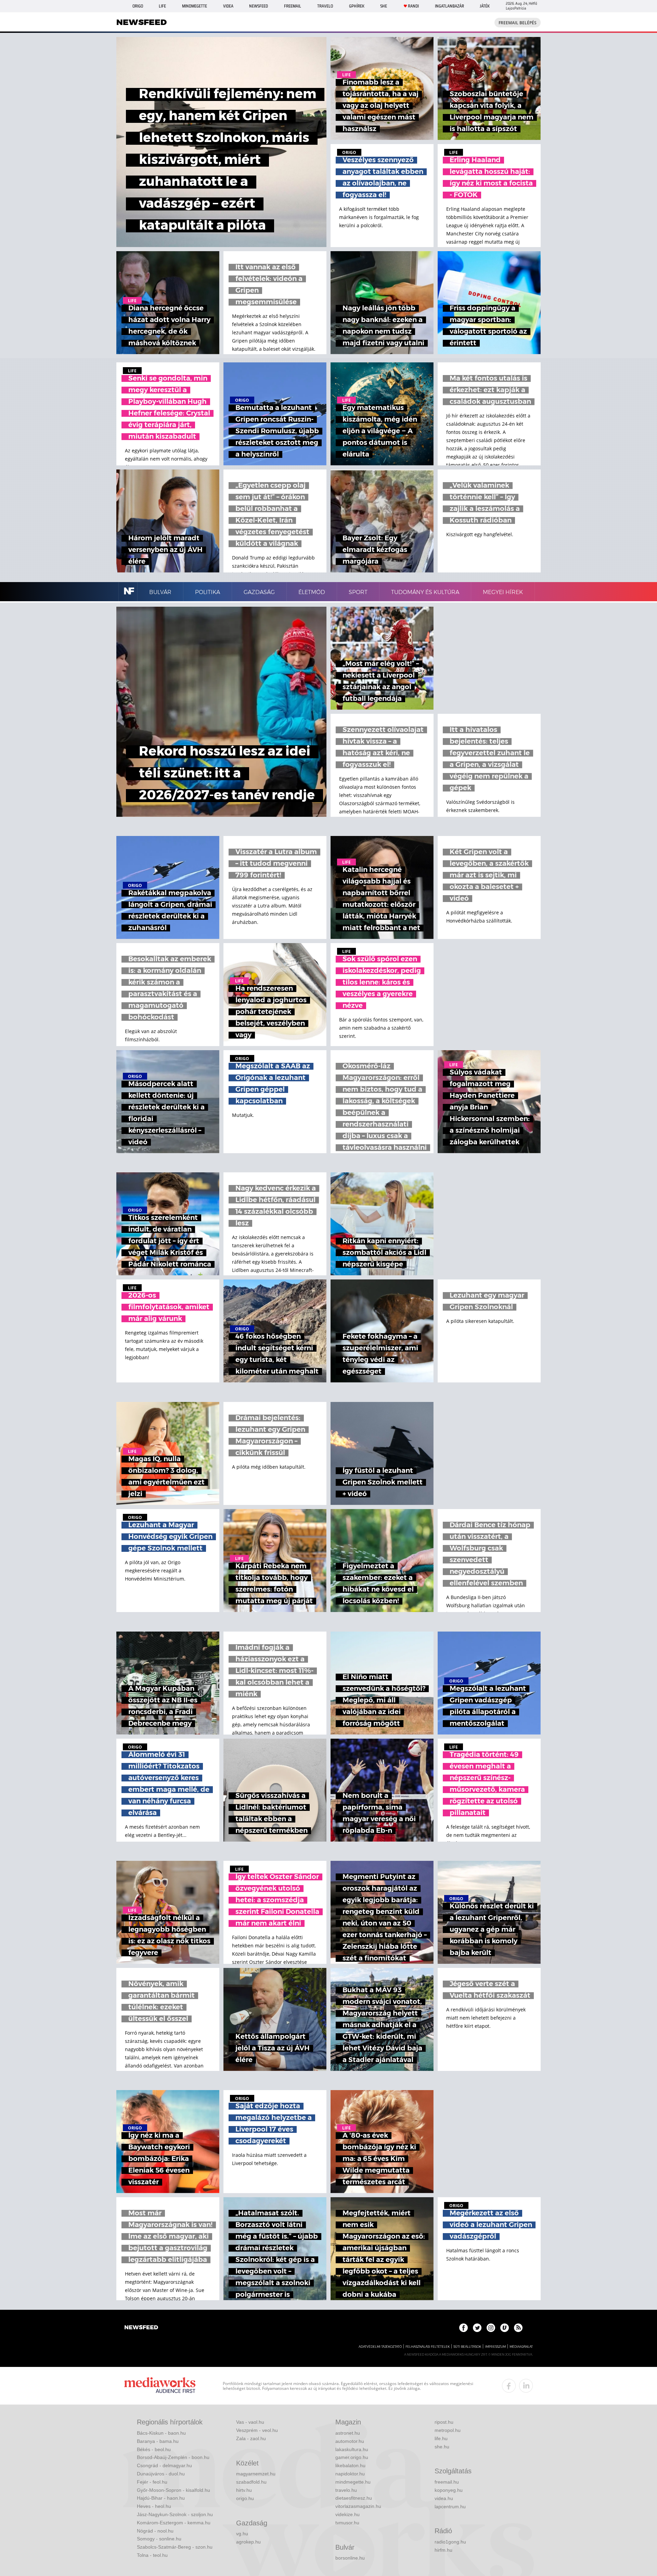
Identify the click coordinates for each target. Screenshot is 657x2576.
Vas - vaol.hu (250, 2422)
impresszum (495, 2347)
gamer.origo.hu (352, 2457)
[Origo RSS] (518, 2328)
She (384, 6)
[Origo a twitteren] (477, 2328)
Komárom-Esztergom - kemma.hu (174, 2523)
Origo (138, 6)
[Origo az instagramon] (491, 2328)
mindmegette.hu (353, 2482)
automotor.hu (350, 2441)
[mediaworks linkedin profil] (526, 2386)
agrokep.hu (248, 2542)
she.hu (442, 2447)
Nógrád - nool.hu (155, 2531)
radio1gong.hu (450, 2542)
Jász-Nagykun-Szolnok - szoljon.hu (175, 2514)
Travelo (325, 6)
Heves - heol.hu (154, 2506)
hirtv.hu (244, 2490)
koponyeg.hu (449, 2490)
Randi (413, 6)
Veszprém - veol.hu (257, 2430)
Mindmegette (195, 6)
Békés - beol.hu (154, 2449)
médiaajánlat (521, 2347)
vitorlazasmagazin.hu (358, 2506)
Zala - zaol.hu (251, 2438)
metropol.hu (448, 2430)
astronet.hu (348, 2433)
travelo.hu (346, 2490)
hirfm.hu (443, 2550)
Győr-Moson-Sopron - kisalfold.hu (173, 2490)
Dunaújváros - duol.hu (161, 2474)
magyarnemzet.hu (256, 2474)
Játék (485, 6)
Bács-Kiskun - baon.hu (161, 2433)
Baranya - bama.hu (158, 2441)
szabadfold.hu (251, 2482)
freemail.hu (447, 2482)
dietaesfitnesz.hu (354, 2498)
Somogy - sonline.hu (159, 2539)
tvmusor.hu (347, 2523)
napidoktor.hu (350, 2474)
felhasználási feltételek (428, 2347)
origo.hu (245, 2498)
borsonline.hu (350, 2558)
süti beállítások (467, 2347)
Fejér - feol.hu (152, 2482)
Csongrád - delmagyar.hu (164, 2465)
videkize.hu (347, 2514)
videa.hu (444, 2498)
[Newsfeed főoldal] (141, 2328)
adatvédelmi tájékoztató (380, 2347)
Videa (228, 6)
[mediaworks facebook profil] (509, 2386)
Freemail (293, 6)
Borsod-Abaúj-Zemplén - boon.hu (173, 2457)
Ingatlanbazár (449, 6)
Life (162, 6)
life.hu (441, 2438)
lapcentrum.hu (450, 2507)
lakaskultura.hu (352, 2449)
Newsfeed (259, 6)
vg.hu (242, 2534)
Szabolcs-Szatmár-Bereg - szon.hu (175, 2547)
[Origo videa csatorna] (505, 2328)
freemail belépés (518, 23)
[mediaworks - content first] (160, 2386)
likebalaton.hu (350, 2465)
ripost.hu (444, 2422)
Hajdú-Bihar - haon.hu (161, 2498)
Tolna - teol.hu (152, 2555)
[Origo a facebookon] (463, 2328)
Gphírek (357, 6)
